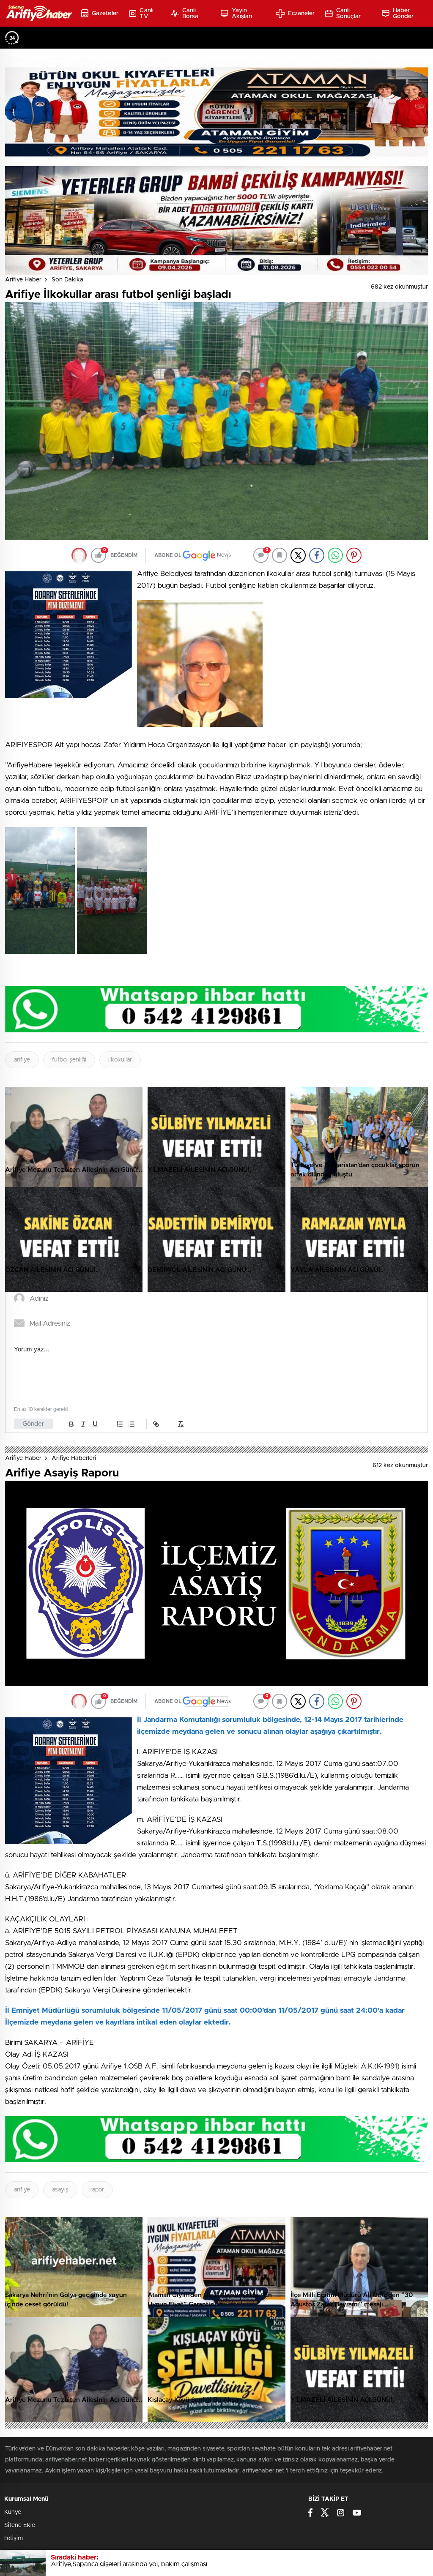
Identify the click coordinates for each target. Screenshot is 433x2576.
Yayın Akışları (242, 14)
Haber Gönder (403, 14)
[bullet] (132, 1424)
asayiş (60, 2190)
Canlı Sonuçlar (348, 14)
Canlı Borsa (190, 14)
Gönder (33, 1424)
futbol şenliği (69, 1060)
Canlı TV (147, 14)
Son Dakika (67, 280)
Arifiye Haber (23, 280)
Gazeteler (105, 14)
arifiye (22, 1060)
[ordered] (120, 1424)
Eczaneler (301, 14)
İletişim (14, 2538)
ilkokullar (120, 1060)
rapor (97, 2190)
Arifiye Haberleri (74, 1458)
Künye (13, 2512)
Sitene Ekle (20, 2525)
